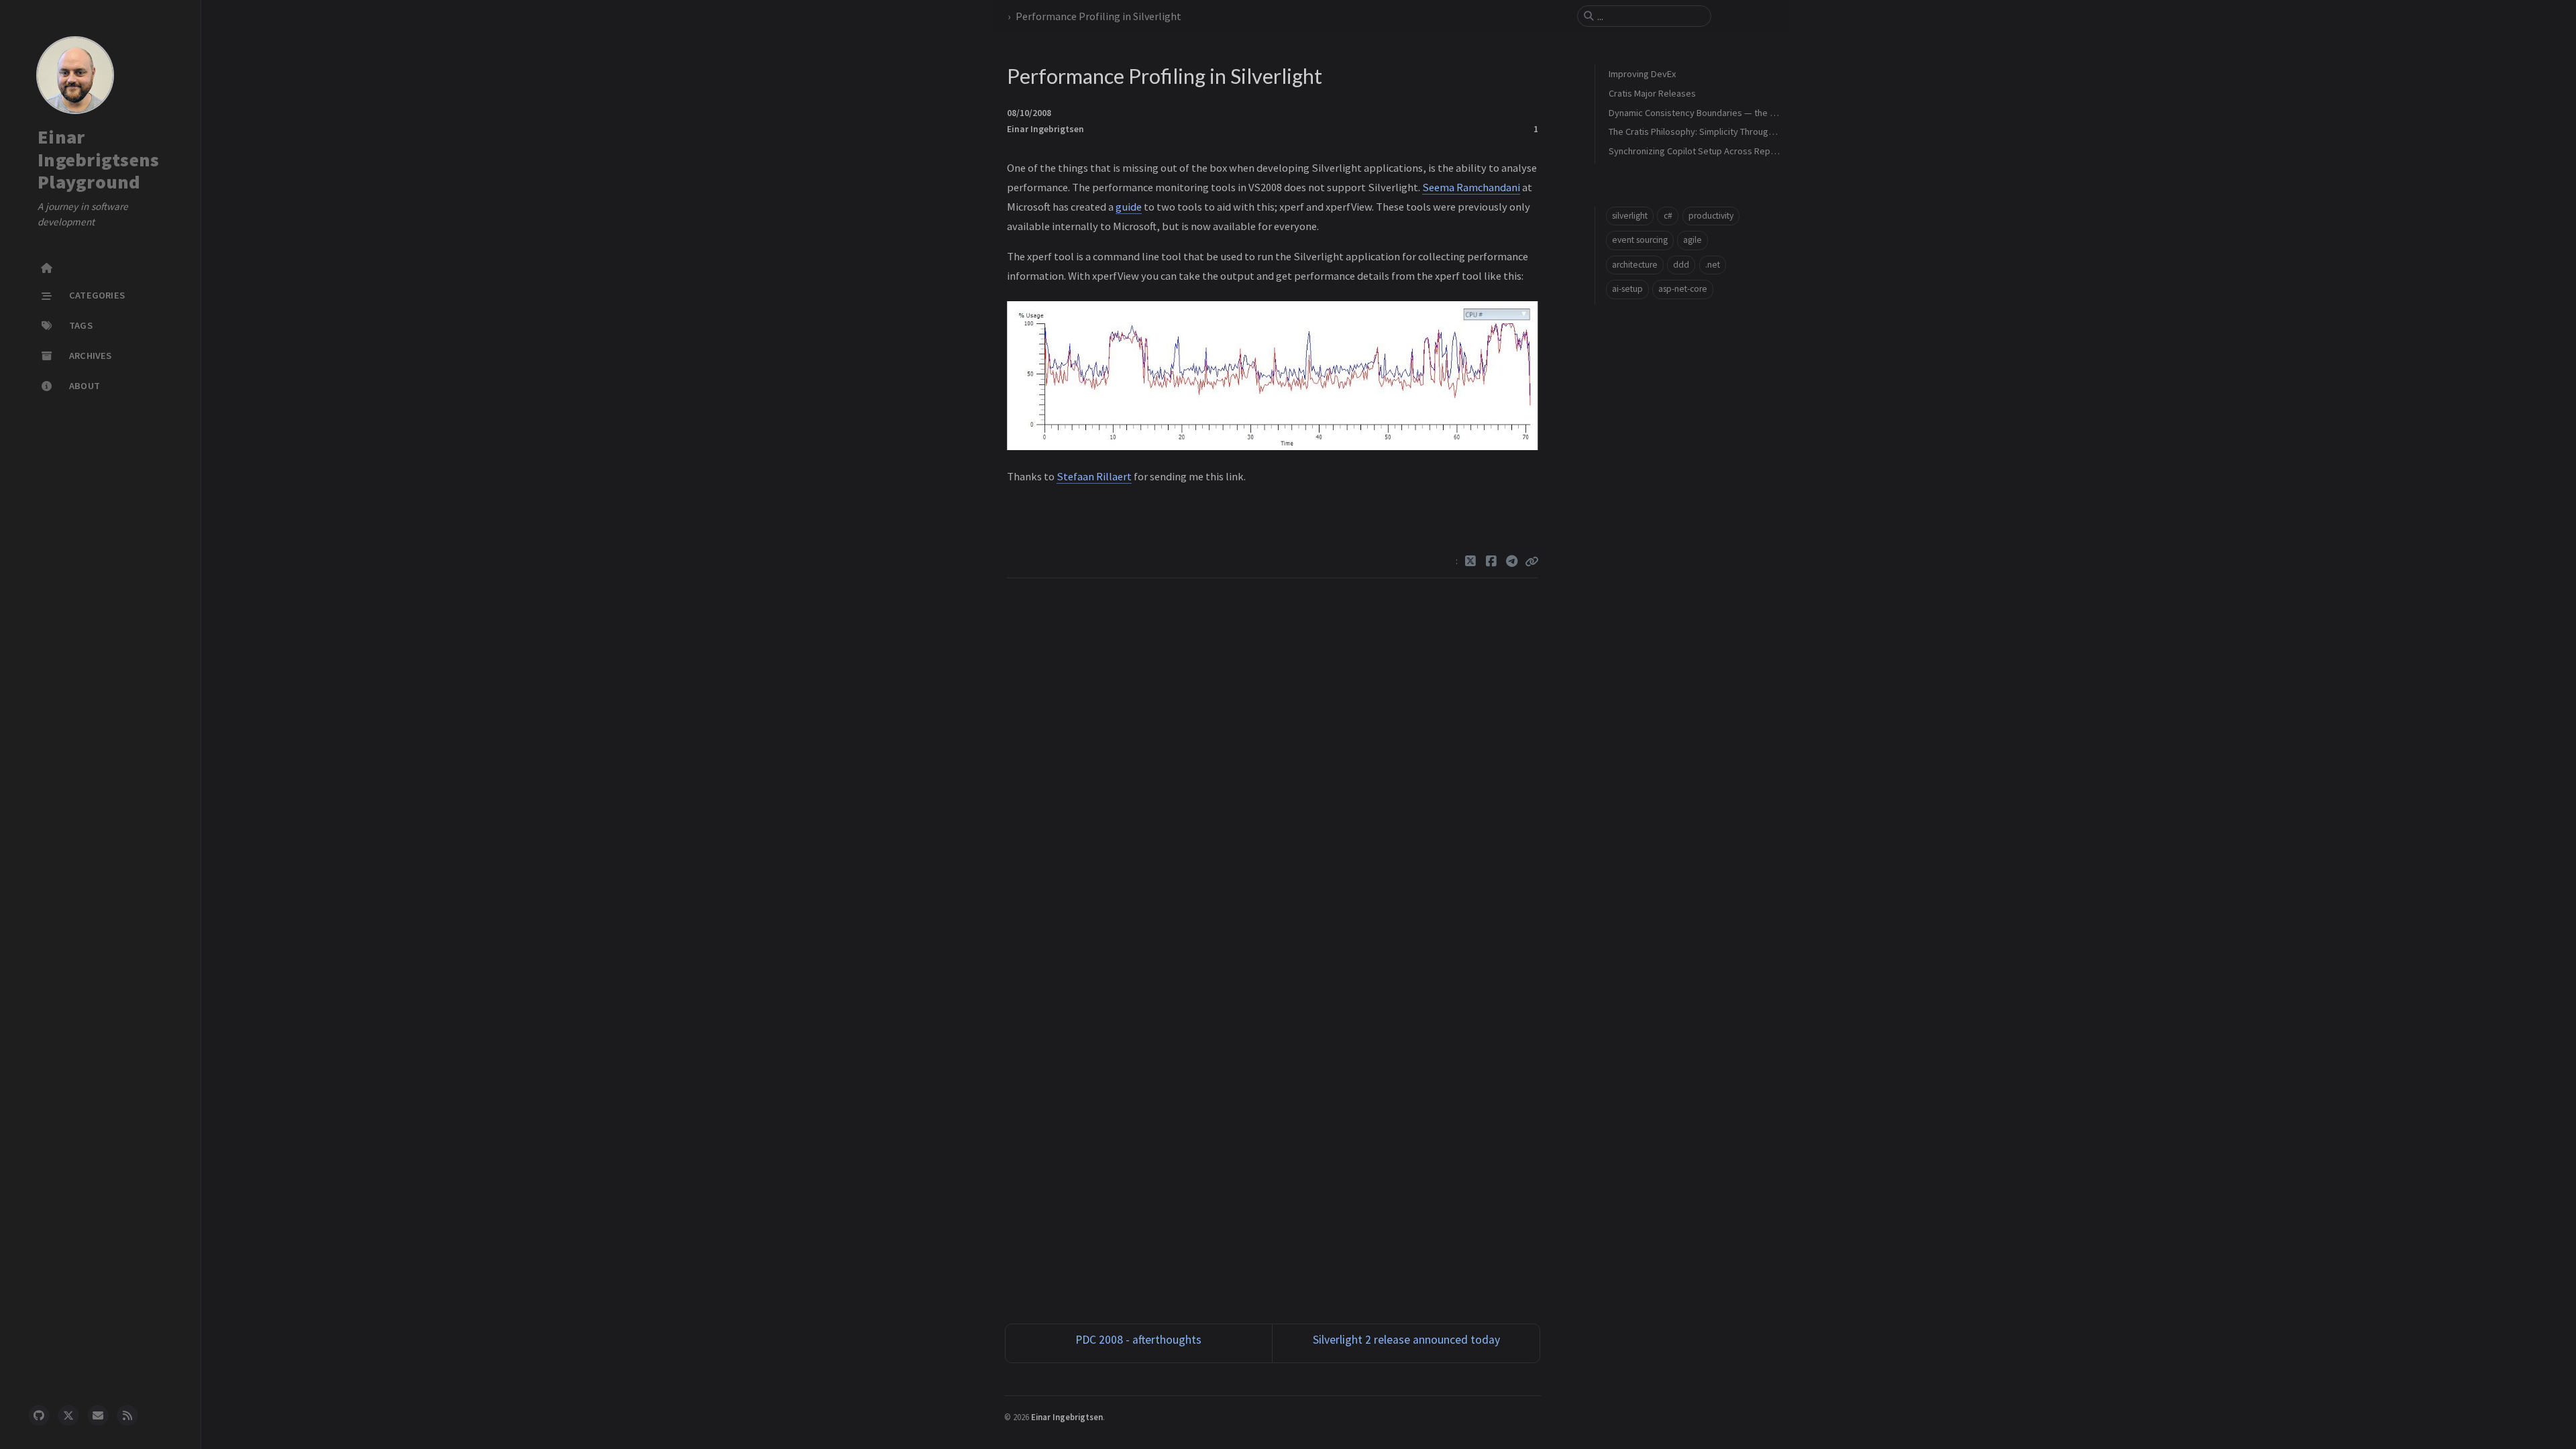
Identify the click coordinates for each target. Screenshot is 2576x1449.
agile (1693, 240)
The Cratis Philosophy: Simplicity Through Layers (1706, 131)
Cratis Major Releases (1652, 93)
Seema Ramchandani (1471, 187)
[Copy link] (1532, 561)
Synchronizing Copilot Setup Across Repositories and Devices (1733, 151)
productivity (1711, 216)
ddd (1681, 265)
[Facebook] (1492, 561)
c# (1668, 216)
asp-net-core (1683, 289)
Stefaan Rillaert (1094, 476)
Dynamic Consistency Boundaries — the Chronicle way (1717, 113)
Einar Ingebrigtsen (1045, 129)
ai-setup (1627, 289)
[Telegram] (1512, 561)
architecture (1635, 265)
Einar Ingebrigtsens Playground (98, 159)
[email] (98, 1415)
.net (1713, 265)
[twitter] (68, 1415)
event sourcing (1640, 240)
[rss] (127, 1415)
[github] (39, 1415)
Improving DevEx (1642, 74)
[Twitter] (1471, 561)
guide (1129, 207)
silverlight (1630, 216)
